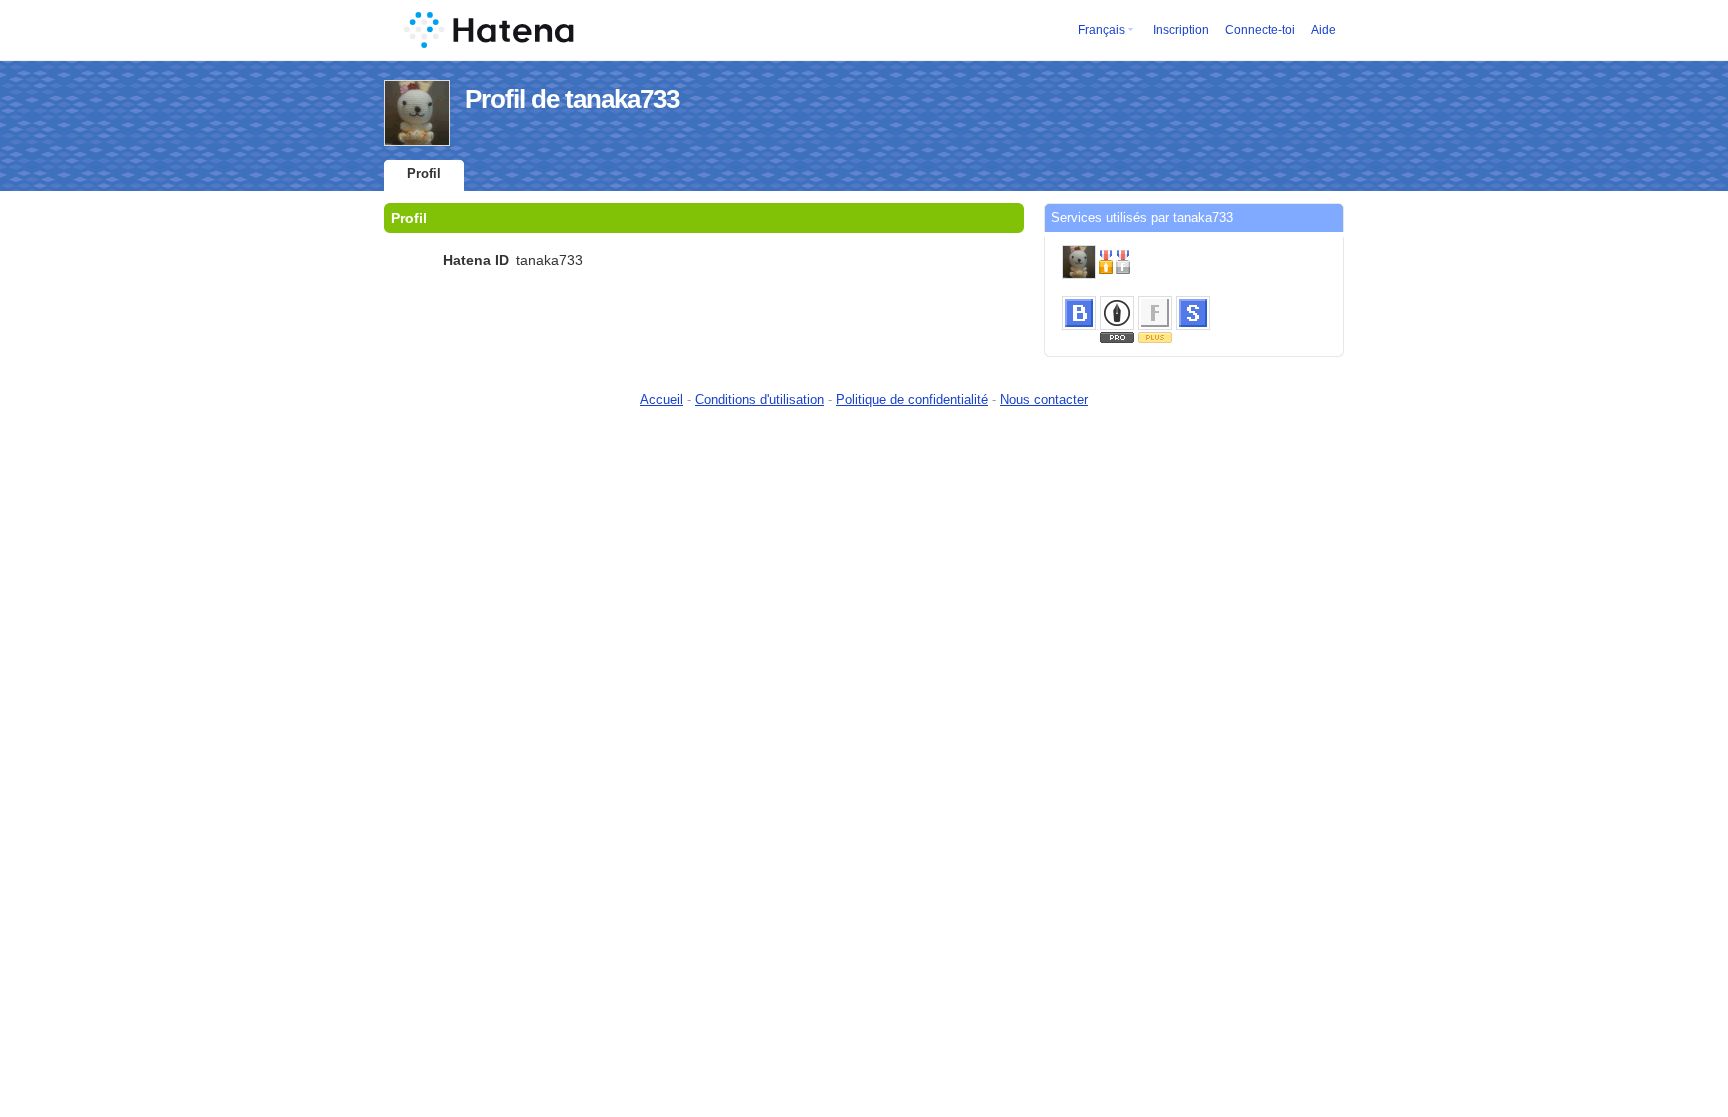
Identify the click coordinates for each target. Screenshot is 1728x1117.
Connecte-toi (1260, 30)
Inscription (1181, 30)
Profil (424, 173)
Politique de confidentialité (912, 399)
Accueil (661, 399)
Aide (1323, 30)
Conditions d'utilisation (759, 399)
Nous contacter (1044, 399)
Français (1101, 30)
